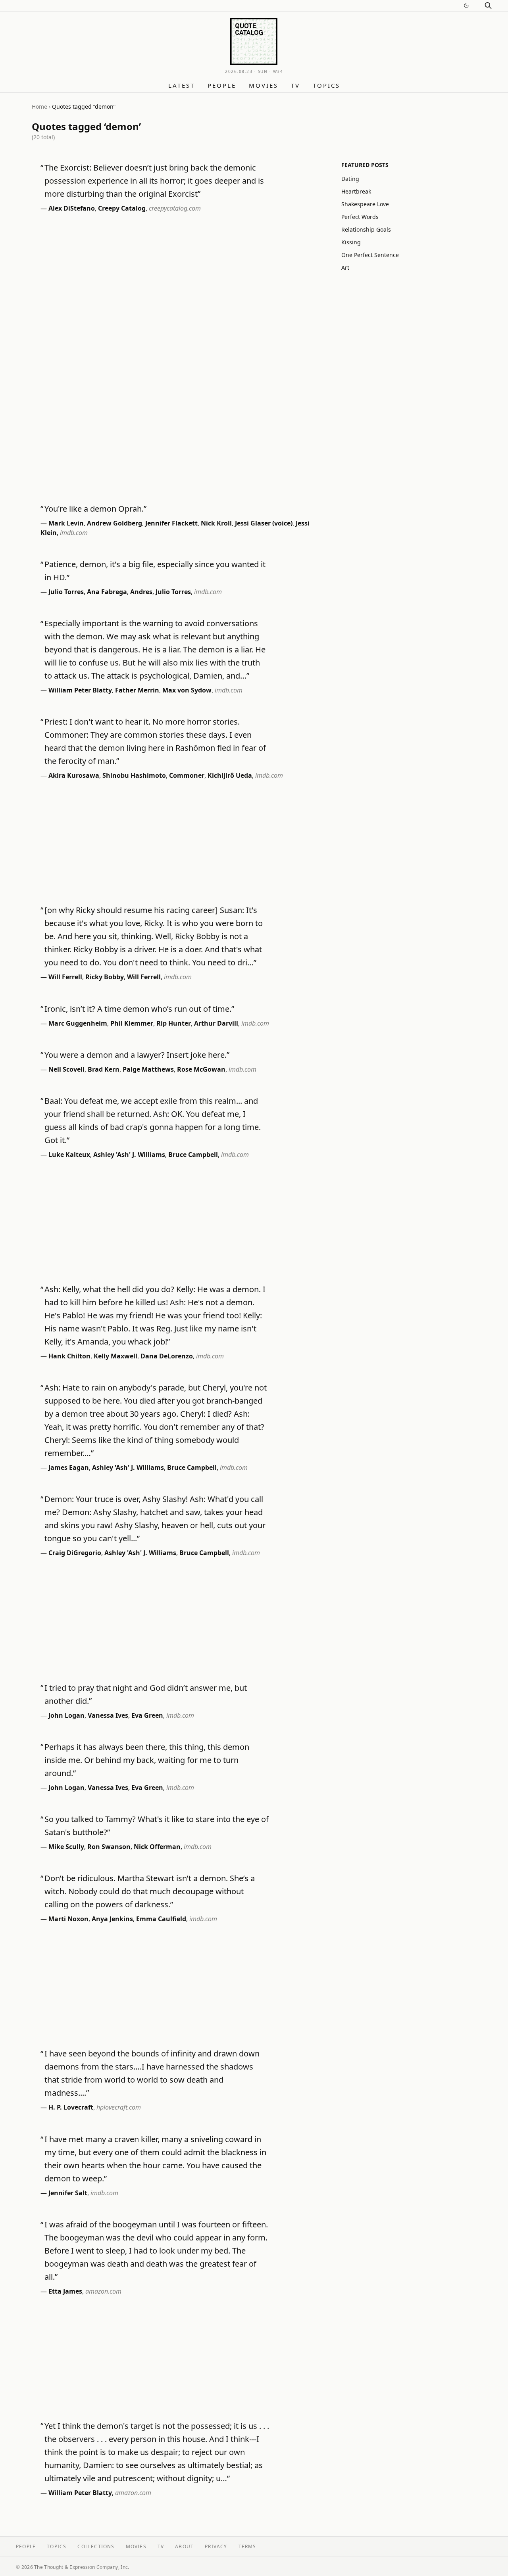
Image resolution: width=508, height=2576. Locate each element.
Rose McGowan (201, 1069)
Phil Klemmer (132, 1023)
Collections (96, 2546)
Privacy (216, 2546)
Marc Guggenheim (78, 1023)
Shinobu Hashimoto (134, 775)
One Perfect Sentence (370, 255)
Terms (247, 2546)
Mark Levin (66, 523)
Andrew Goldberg (114, 523)
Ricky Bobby (105, 977)
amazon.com (103, 2291)
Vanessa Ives (108, 1715)
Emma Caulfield (161, 1919)
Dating (350, 179)
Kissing (351, 242)
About (184, 2546)
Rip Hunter (174, 1023)
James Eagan (69, 1467)
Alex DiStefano (72, 208)
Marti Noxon (68, 1919)
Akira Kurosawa (74, 775)
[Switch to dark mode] (466, 6)
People (222, 85)
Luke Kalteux (69, 1155)
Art (345, 268)
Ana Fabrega (107, 592)
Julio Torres (66, 592)
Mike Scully (66, 1847)
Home (39, 106)
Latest (182, 85)
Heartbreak (356, 191)
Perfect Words (360, 217)
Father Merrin (137, 690)
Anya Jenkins (112, 1919)
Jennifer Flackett (171, 523)
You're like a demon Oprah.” (95, 509)
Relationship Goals (366, 229)
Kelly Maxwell (115, 1356)
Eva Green (147, 1715)
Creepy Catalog (122, 208)
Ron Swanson (109, 1847)
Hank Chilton (69, 1356)
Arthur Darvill (216, 1023)
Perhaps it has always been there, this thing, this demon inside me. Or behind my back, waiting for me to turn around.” (147, 1760)
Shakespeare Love (365, 204)
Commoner (187, 775)
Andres (141, 592)
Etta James (65, 2291)
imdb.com (74, 533)
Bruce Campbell (193, 1155)
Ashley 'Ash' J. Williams (129, 1155)
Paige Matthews (148, 1069)
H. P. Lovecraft (71, 2107)
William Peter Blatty (80, 690)
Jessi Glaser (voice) (264, 523)
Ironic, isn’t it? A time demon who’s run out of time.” (139, 1009)
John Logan (66, 1715)
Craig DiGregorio (75, 1553)
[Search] (488, 6)
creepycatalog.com (175, 208)
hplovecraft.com (119, 2107)
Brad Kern (104, 1069)
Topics (326, 85)
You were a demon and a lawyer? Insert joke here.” (137, 1055)
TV (295, 85)
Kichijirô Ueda (230, 775)
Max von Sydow (187, 690)
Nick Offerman (157, 1847)
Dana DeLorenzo (167, 1356)
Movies (264, 85)
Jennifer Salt (68, 2193)
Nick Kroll (216, 523)
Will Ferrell (65, 977)
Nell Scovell (66, 1069)
